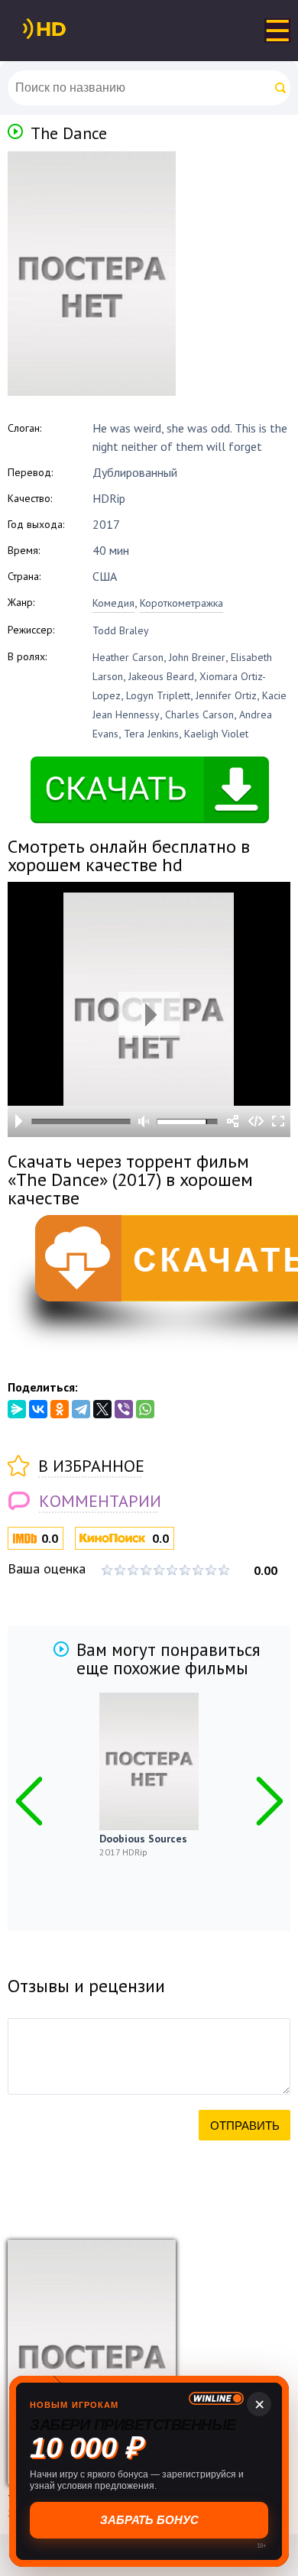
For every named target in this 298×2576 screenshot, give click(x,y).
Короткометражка (181, 603)
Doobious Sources (143, 1839)
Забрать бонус (149, 2520)
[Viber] (124, 1409)
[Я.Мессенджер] (17, 1409)
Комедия (113, 603)
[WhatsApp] (145, 1409)
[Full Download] (70, 29)
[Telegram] (81, 1409)
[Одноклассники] (60, 1409)
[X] (102, 1409)
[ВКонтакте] (38, 1409)
